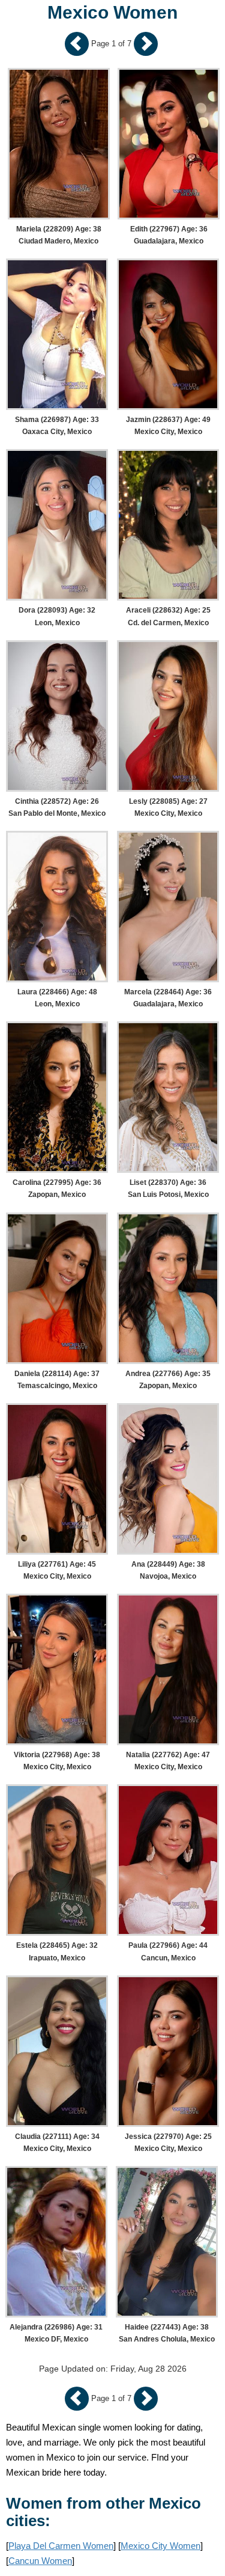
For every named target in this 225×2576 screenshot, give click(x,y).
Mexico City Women (160, 2546)
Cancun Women (40, 2561)
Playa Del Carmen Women (61, 2546)
